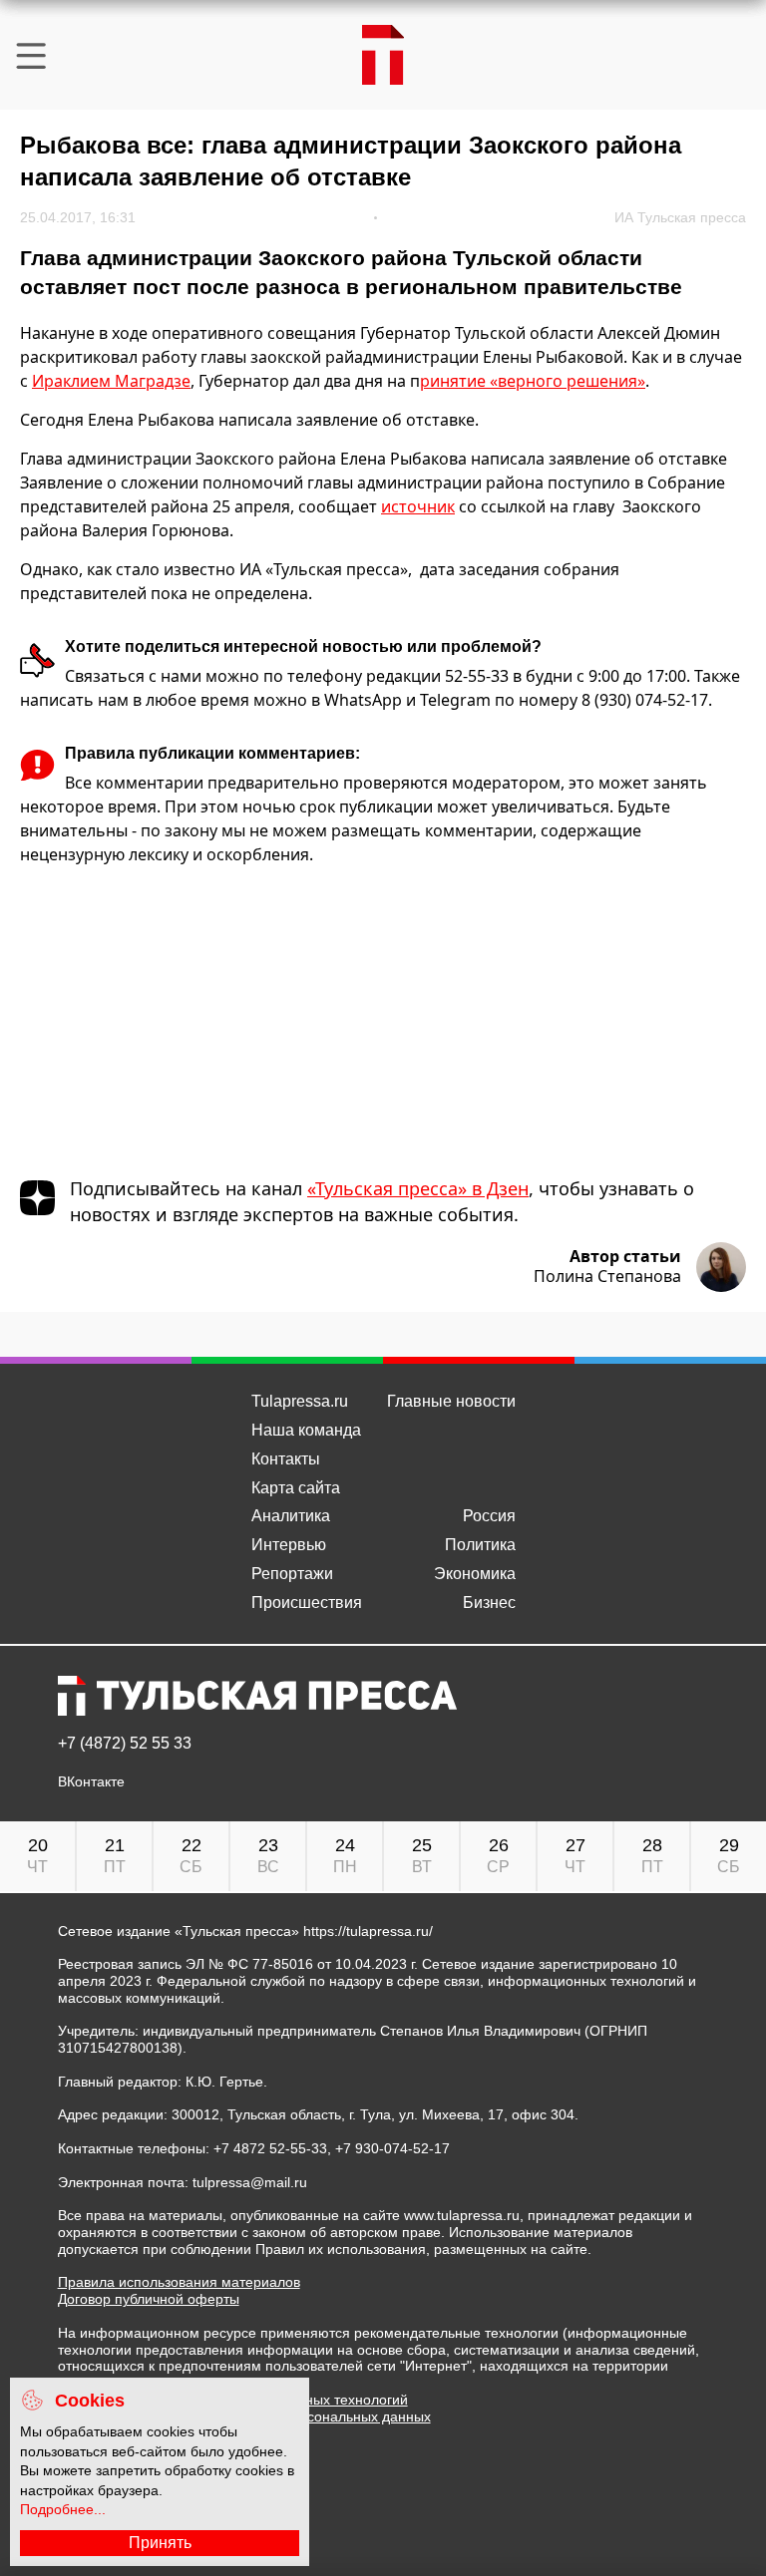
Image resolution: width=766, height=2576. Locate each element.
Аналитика (291, 1516)
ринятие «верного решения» (533, 381)
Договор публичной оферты (149, 2299)
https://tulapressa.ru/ (368, 1931)
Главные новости (451, 1401)
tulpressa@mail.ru (250, 2182)
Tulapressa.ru (300, 1401)
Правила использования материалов (179, 2282)
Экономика (475, 1574)
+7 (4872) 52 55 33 (125, 1744)
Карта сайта (296, 1488)
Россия (489, 1516)
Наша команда (306, 1430)
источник (418, 506)
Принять (160, 2543)
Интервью (289, 1545)
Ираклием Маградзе (111, 381)
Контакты (286, 1459)
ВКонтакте (91, 1782)
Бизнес (489, 1603)
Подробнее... (63, 2509)
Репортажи (292, 1574)
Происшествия (307, 1603)
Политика (480, 1545)
